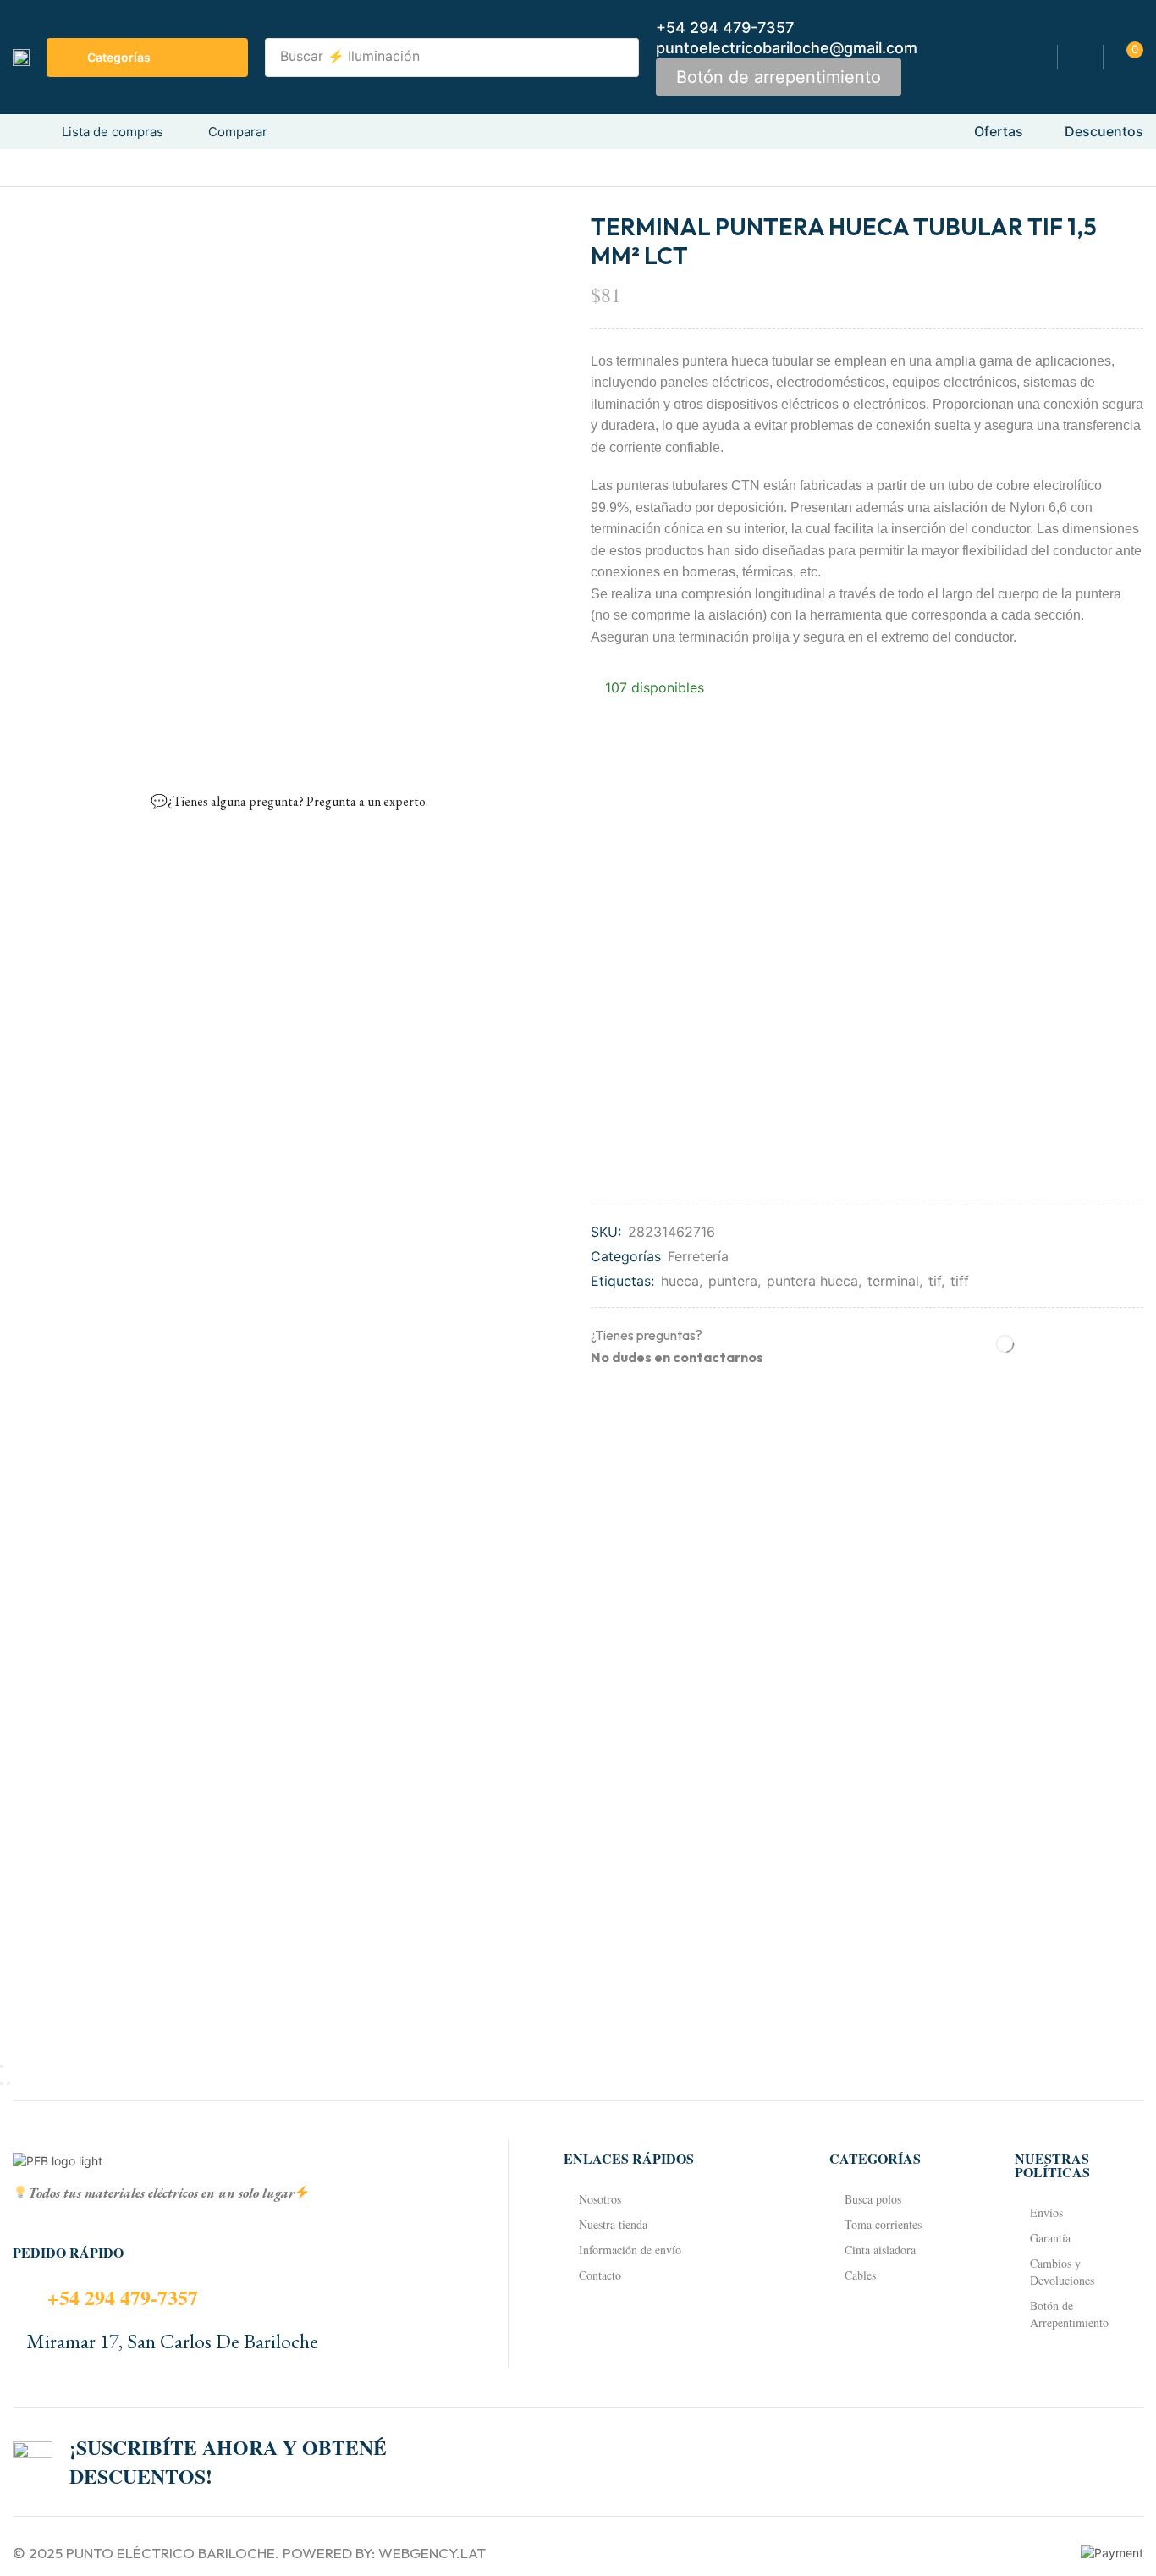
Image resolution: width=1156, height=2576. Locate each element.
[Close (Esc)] (2, 2066)
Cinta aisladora (880, 2250)
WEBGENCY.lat (432, 2553)
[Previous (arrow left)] (2, 2083)
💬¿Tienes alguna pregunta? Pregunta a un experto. (289, 801)
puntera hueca (812, 1281)
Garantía (1050, 2238)
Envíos (1046, 2212)
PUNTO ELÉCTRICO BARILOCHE (171, 2553)
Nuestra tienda (613, 2224)
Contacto (600, 2275)
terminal (893, 1281)
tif (935, 1281)
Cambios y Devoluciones (1062, 2272)
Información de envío (630, 2250)
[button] (779, 77)
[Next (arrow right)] (8, 2083)
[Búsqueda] (621, 58)
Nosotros (600, 2199)
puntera (733, 1281)
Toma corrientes (883, 2224)
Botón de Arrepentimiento (1069, 2314)
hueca (680, 1281)
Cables (860, 2275)
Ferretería (698, 1256)
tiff (960, 1281)
